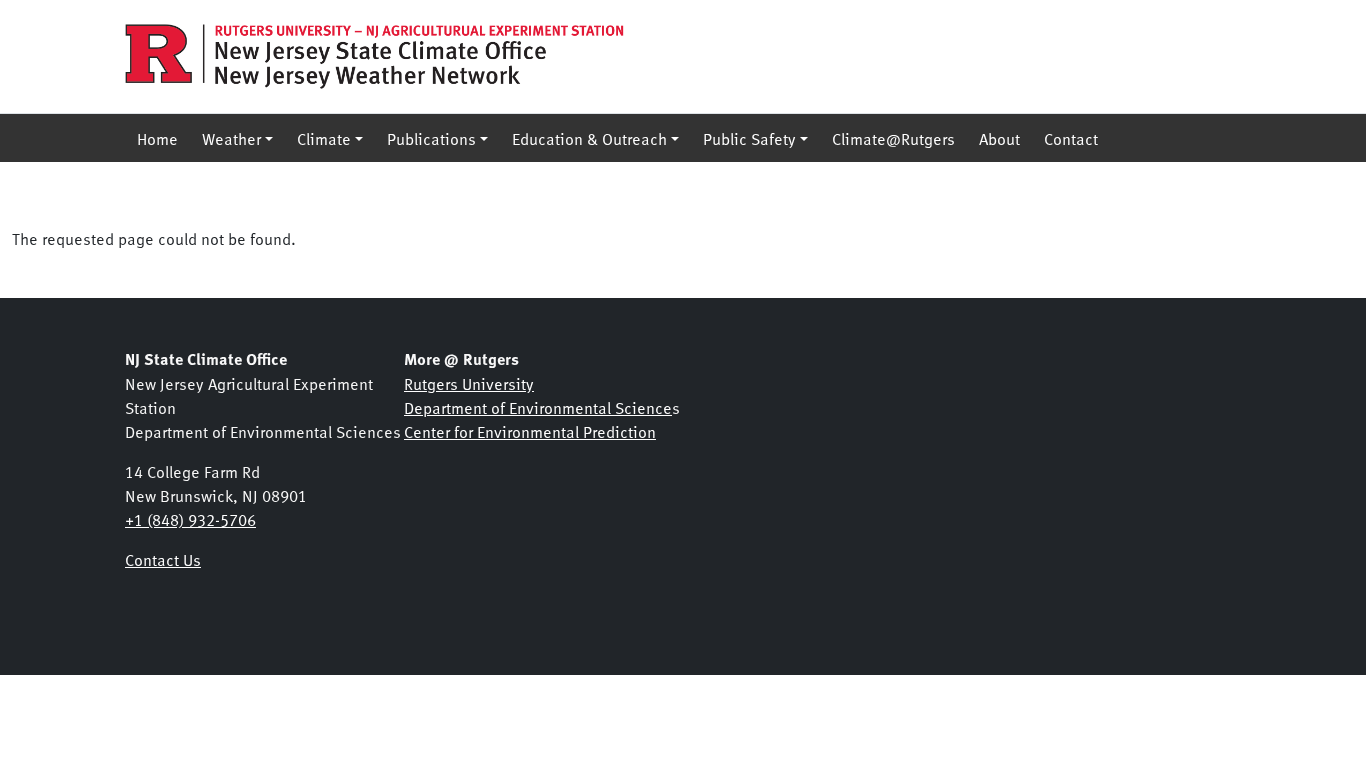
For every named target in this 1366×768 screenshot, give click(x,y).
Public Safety (749, 138)
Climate (324, 138)
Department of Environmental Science (538, 407)
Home (157, 138)
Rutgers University (469, 383)
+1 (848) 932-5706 (190, 519)
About (999, 138)
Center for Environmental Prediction (530, 431)
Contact (1071, 138)
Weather (231, 138)
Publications (431, 138)
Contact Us (163, 559)
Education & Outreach (589, 138)
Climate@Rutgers (893, 138)
